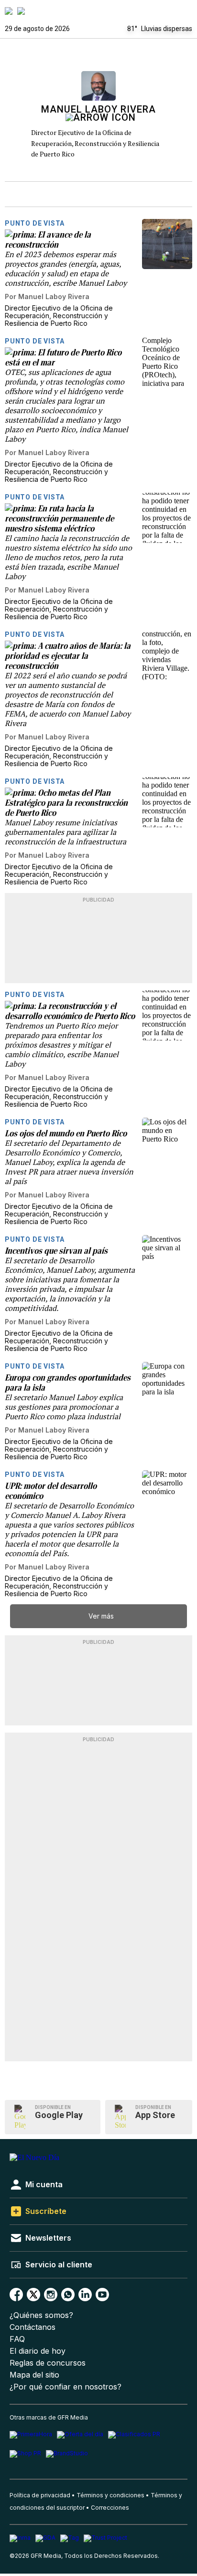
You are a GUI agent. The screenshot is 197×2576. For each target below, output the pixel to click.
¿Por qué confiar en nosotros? (66, 2387)
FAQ (17, 2339)
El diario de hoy (38, 2351)
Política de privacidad (40, 2495)
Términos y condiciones (110, 2495)
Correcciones (110, 2508)
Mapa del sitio (34, 2375)
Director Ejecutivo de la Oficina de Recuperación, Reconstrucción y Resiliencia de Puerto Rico (95, 143)
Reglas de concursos (48, 2363)
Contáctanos (33, 2327)
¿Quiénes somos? (41, 2315)
